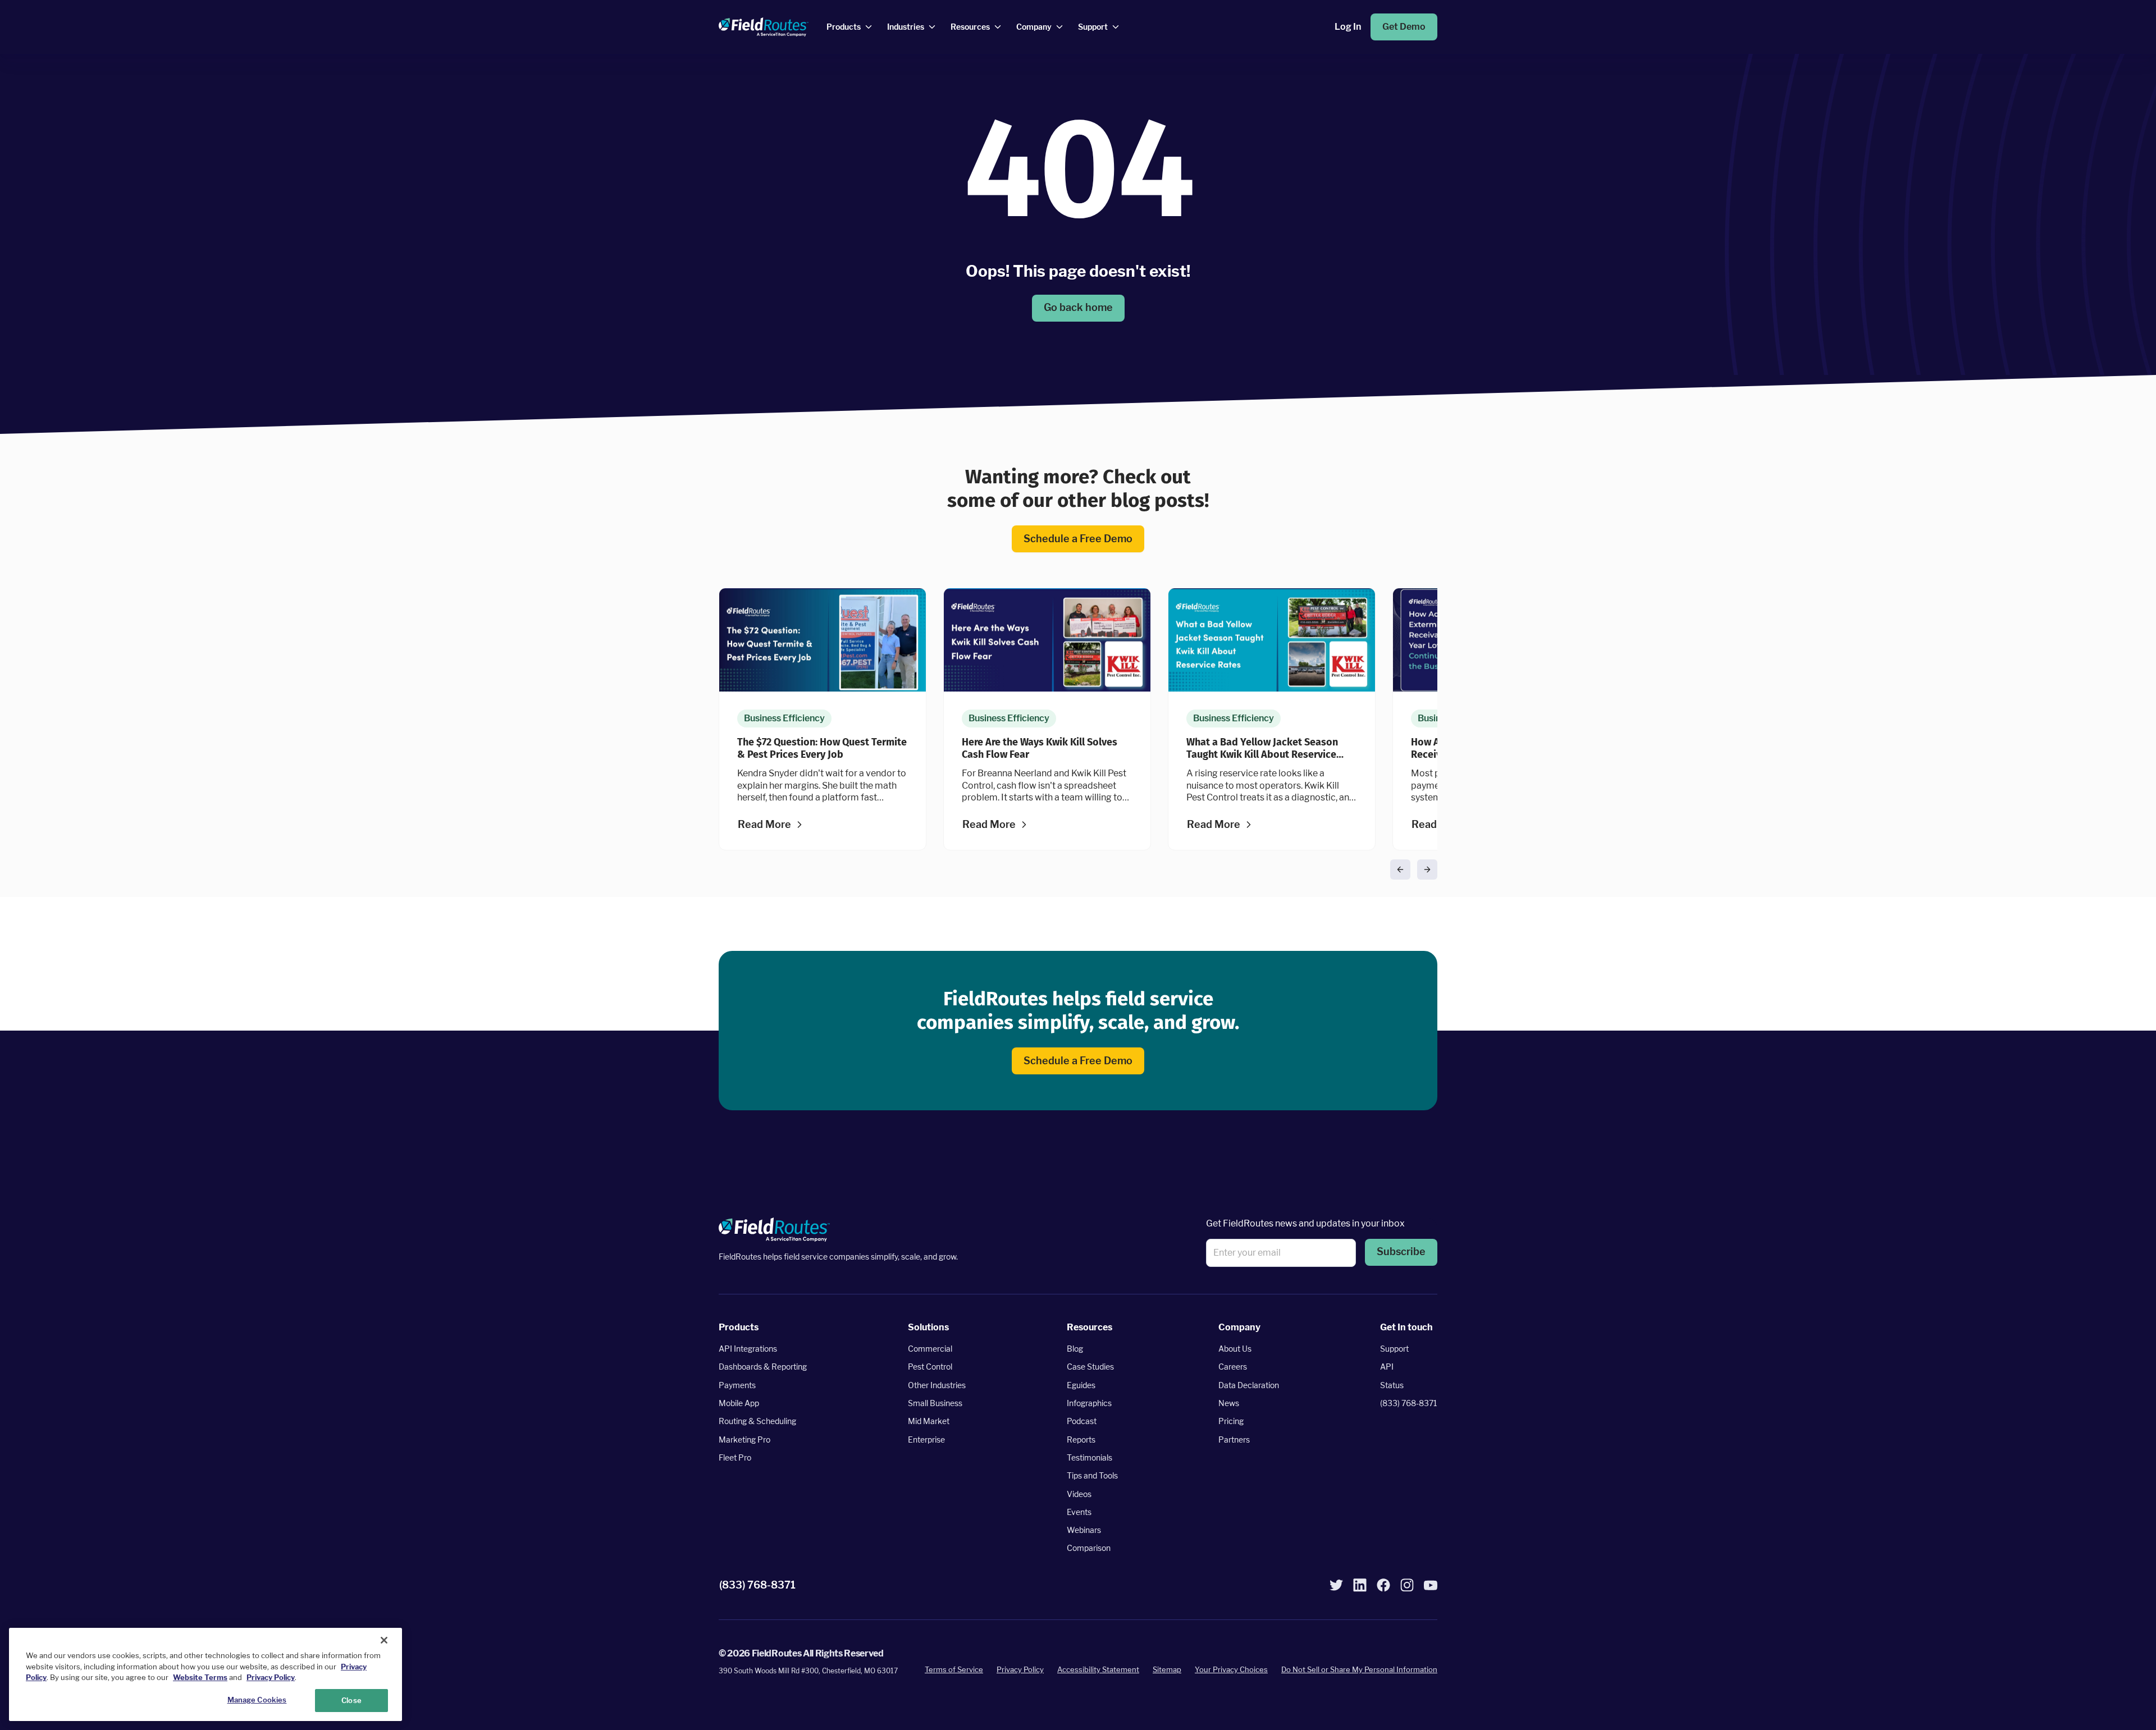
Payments (737, 1385)
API (1387, 1367)
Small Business (935, 1403)
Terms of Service (954, 1669)
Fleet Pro (735, 1457)
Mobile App (739, 1403)
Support (1394, 1349)
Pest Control (930, 1367)
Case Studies (1090, 1367)
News (1229, 1403)
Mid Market (929, 1421)
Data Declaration (1249, 1385)
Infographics (1089, 1403)
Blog (1075, 1349)
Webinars (1084, 1530)
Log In (1348, 27)
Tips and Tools (1092, 1475)
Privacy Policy (1020, 1669)
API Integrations (748, 1349)
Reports (1081, 1440)
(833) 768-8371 (1409, 1403)
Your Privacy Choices (1231, 1669)
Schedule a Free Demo (1078, 538)
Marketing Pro (744, 1440)
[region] (205, 1674)
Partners (1234, 1440)
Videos (1079, 1493)
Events (1079, 1512)
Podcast (1082, 1421)
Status (1392, 1385)
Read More (764, 824)
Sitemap (1167, 1669)
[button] (1400, 869)
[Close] (384, 1640)
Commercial (930, 1349)
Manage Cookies (257, 1699)
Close (351, 1700)
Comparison (1089, 1548)
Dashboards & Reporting (763, 1367)
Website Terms (200, 1677)
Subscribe (1401, 1251)
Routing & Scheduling (757, 1421)
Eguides (1081, 1385)
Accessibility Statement (1098, 1669)
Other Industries (937, 1385)
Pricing (1231, 1421)
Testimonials (1090, 1457)
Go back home (1078, 307)
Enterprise (926, 1440)
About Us (1235, 1349)
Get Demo (1404, 27)
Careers (1233, 1367)
